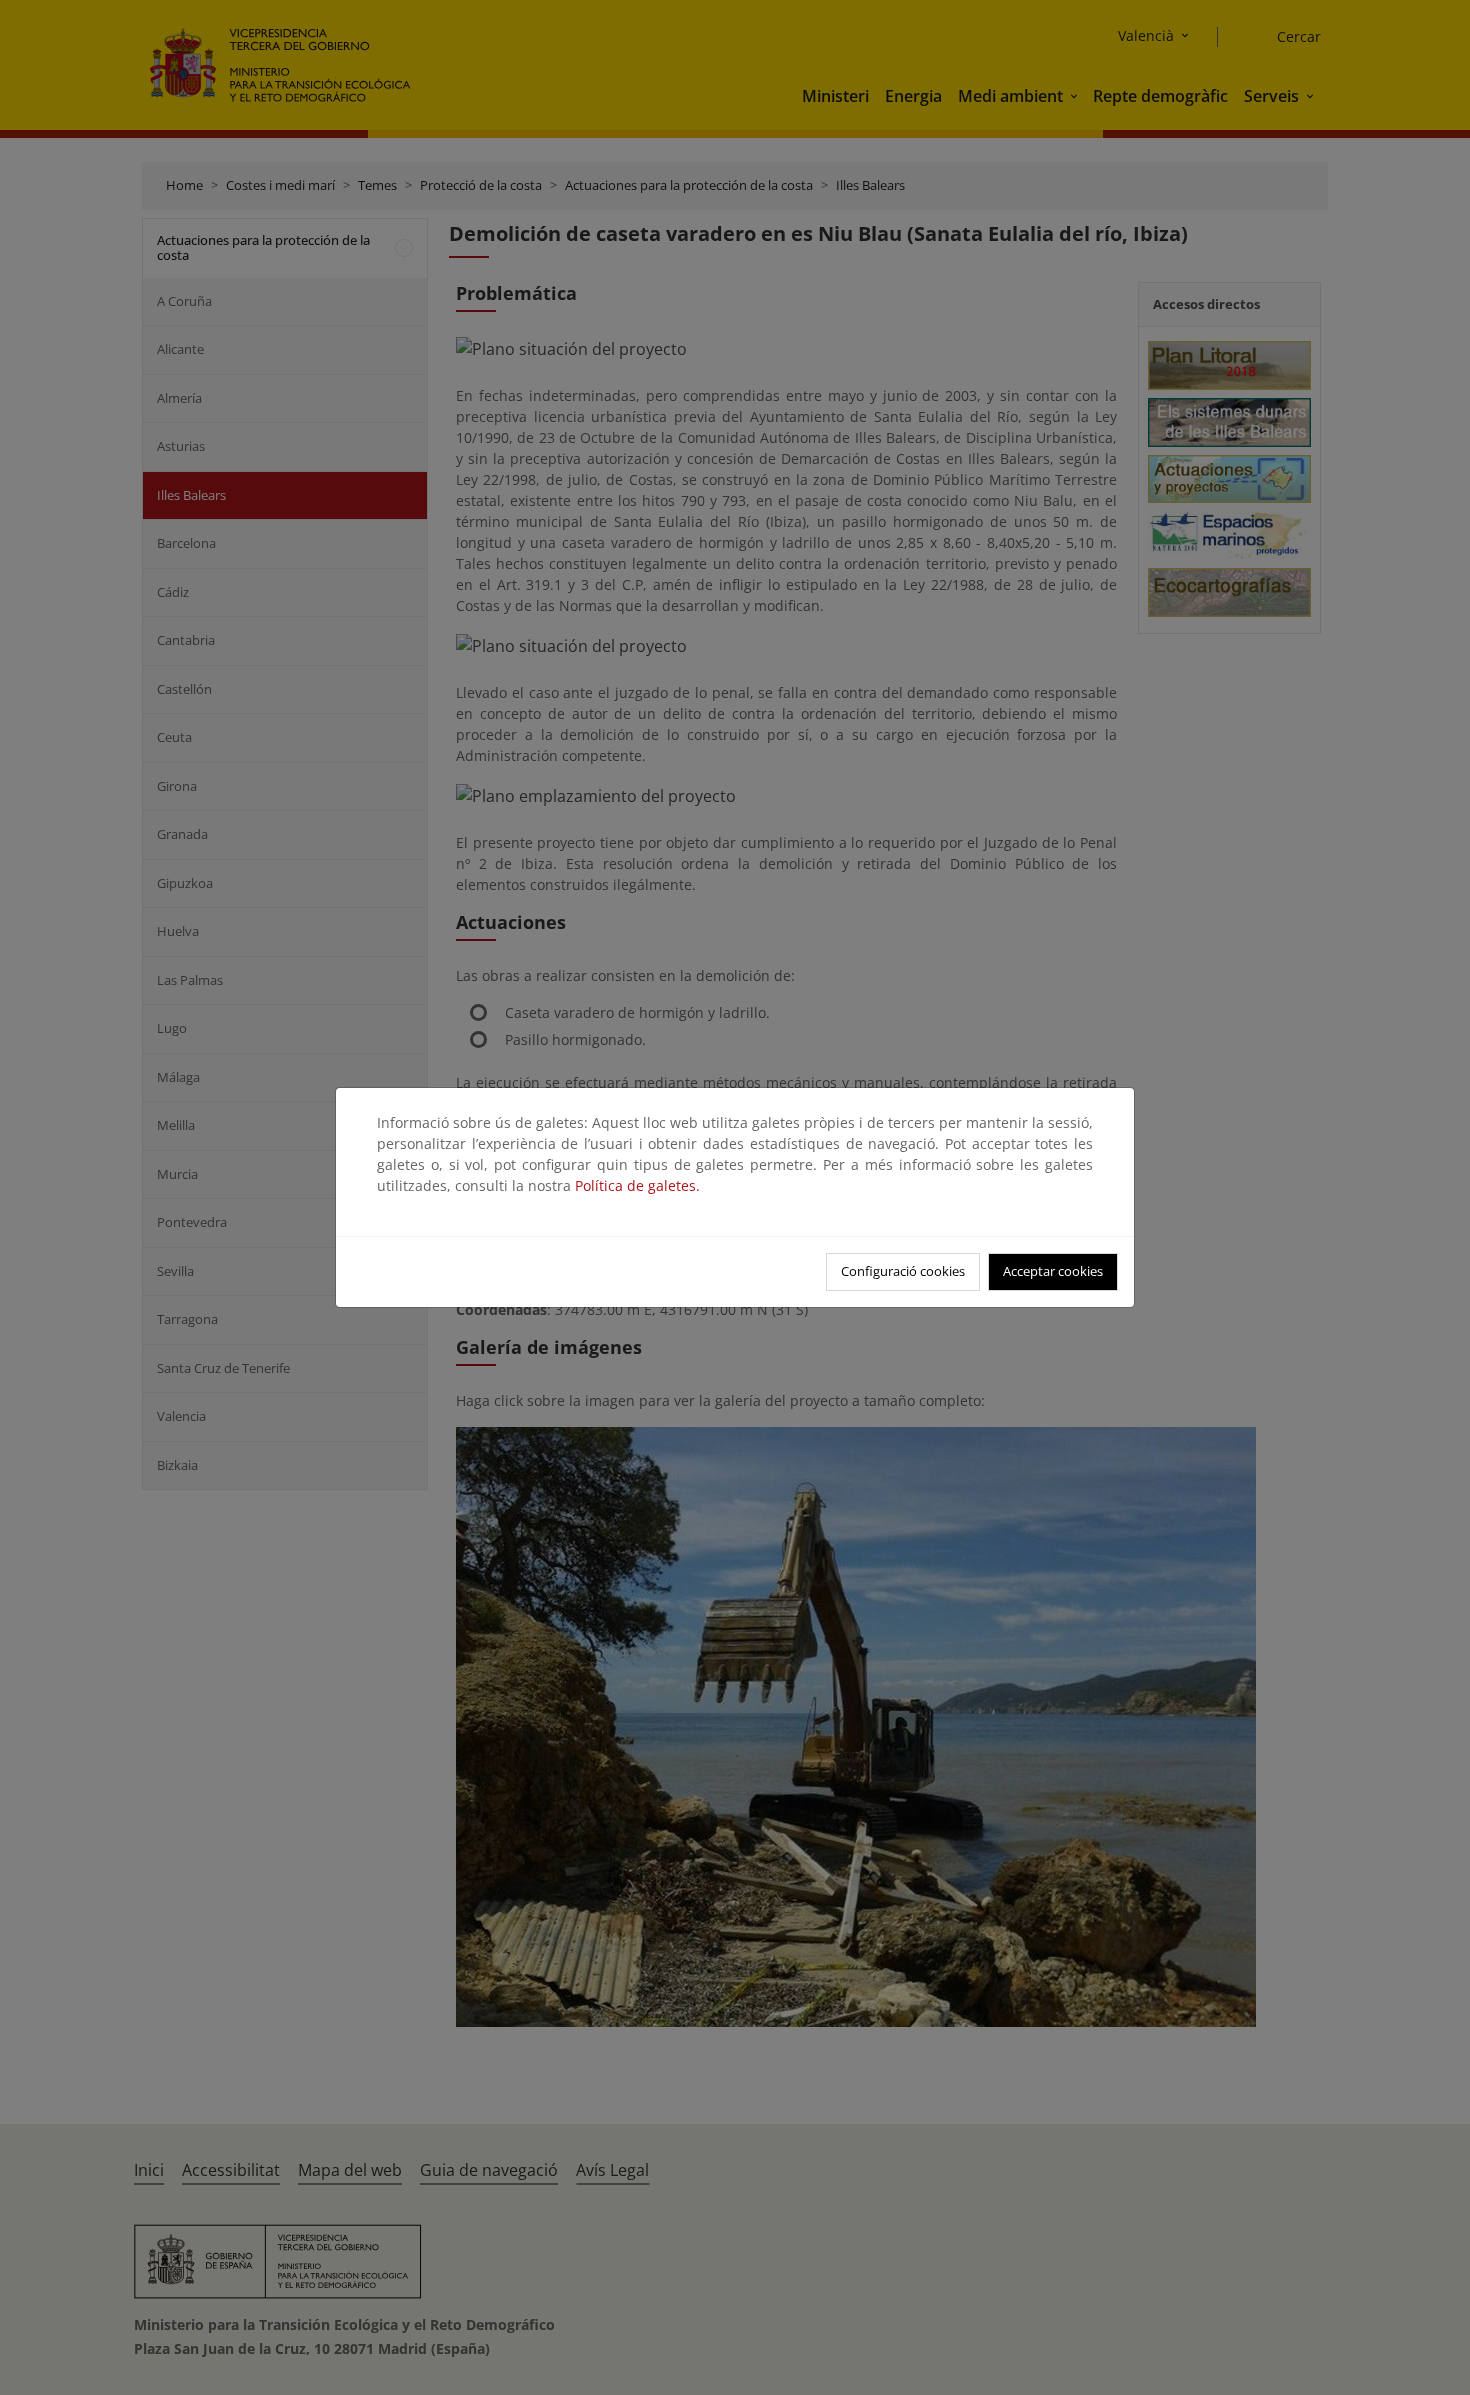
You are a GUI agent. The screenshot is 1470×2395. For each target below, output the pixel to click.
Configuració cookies (903, 1271)
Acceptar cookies (1053, 1271)
